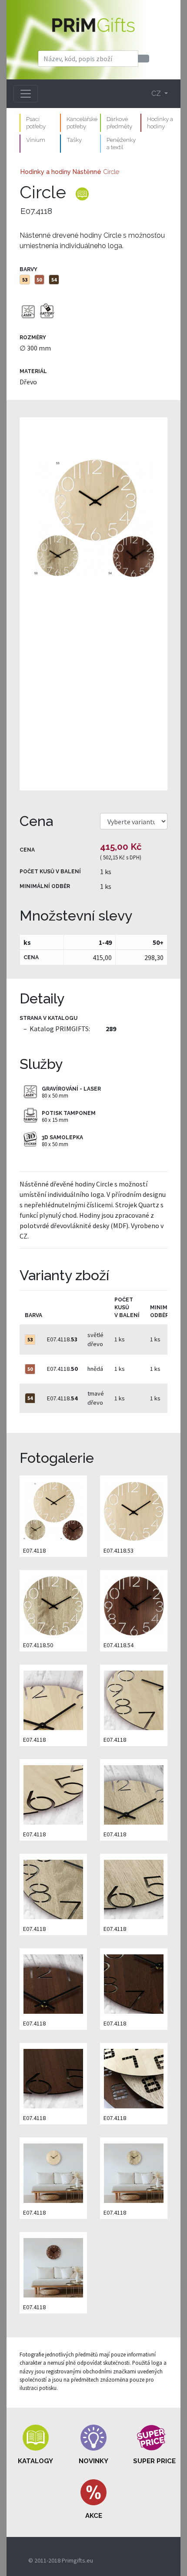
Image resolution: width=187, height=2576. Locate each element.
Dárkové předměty (119, 123)
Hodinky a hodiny (160, 123)
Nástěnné (87, 172)
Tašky (74, 140)
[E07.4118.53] (134, 1510)
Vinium (36, 140)
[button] (36, 2445)
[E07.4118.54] (134, 1605)
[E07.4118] (93, 604)
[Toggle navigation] (26, 94)
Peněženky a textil (121, 143)
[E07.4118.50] (53, 1605)
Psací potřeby (36, 123)
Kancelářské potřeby (82, 123)
